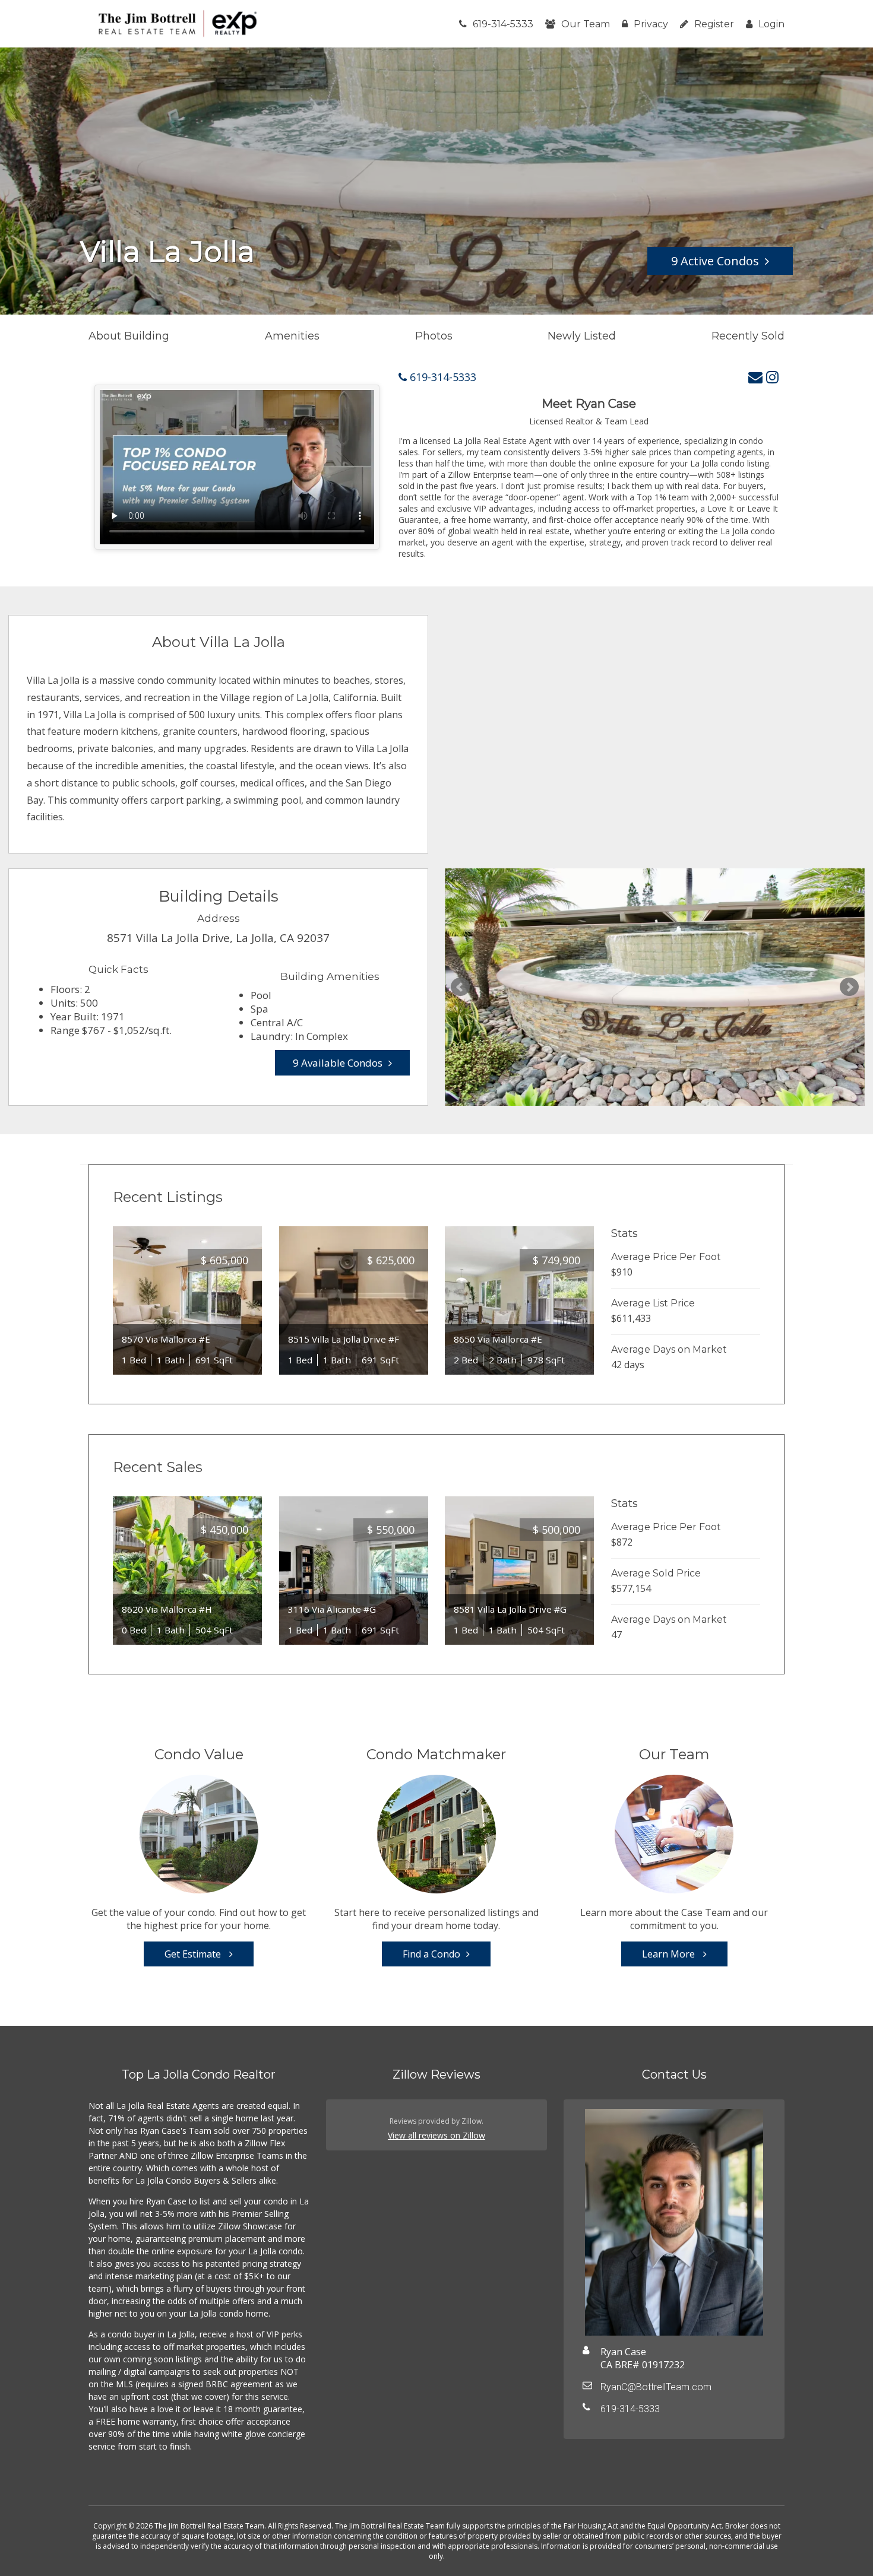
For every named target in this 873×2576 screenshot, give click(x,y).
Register (714, 24)
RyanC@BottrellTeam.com (656, 2387)
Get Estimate (194, 1954)
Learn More (670, 1954)
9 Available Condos (338, 1063)
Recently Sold (748, 336)
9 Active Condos (715, 261)
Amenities (292, 336)
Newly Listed (582, 336)
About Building (129, 336)
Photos (434, 336)
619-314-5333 (503, 24)
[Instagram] (772, 377)
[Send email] (755, 377)
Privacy (651, 24)
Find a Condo (431, 1954)
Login (771, 24)
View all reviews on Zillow (436, 2135)
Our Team (586, 24)
